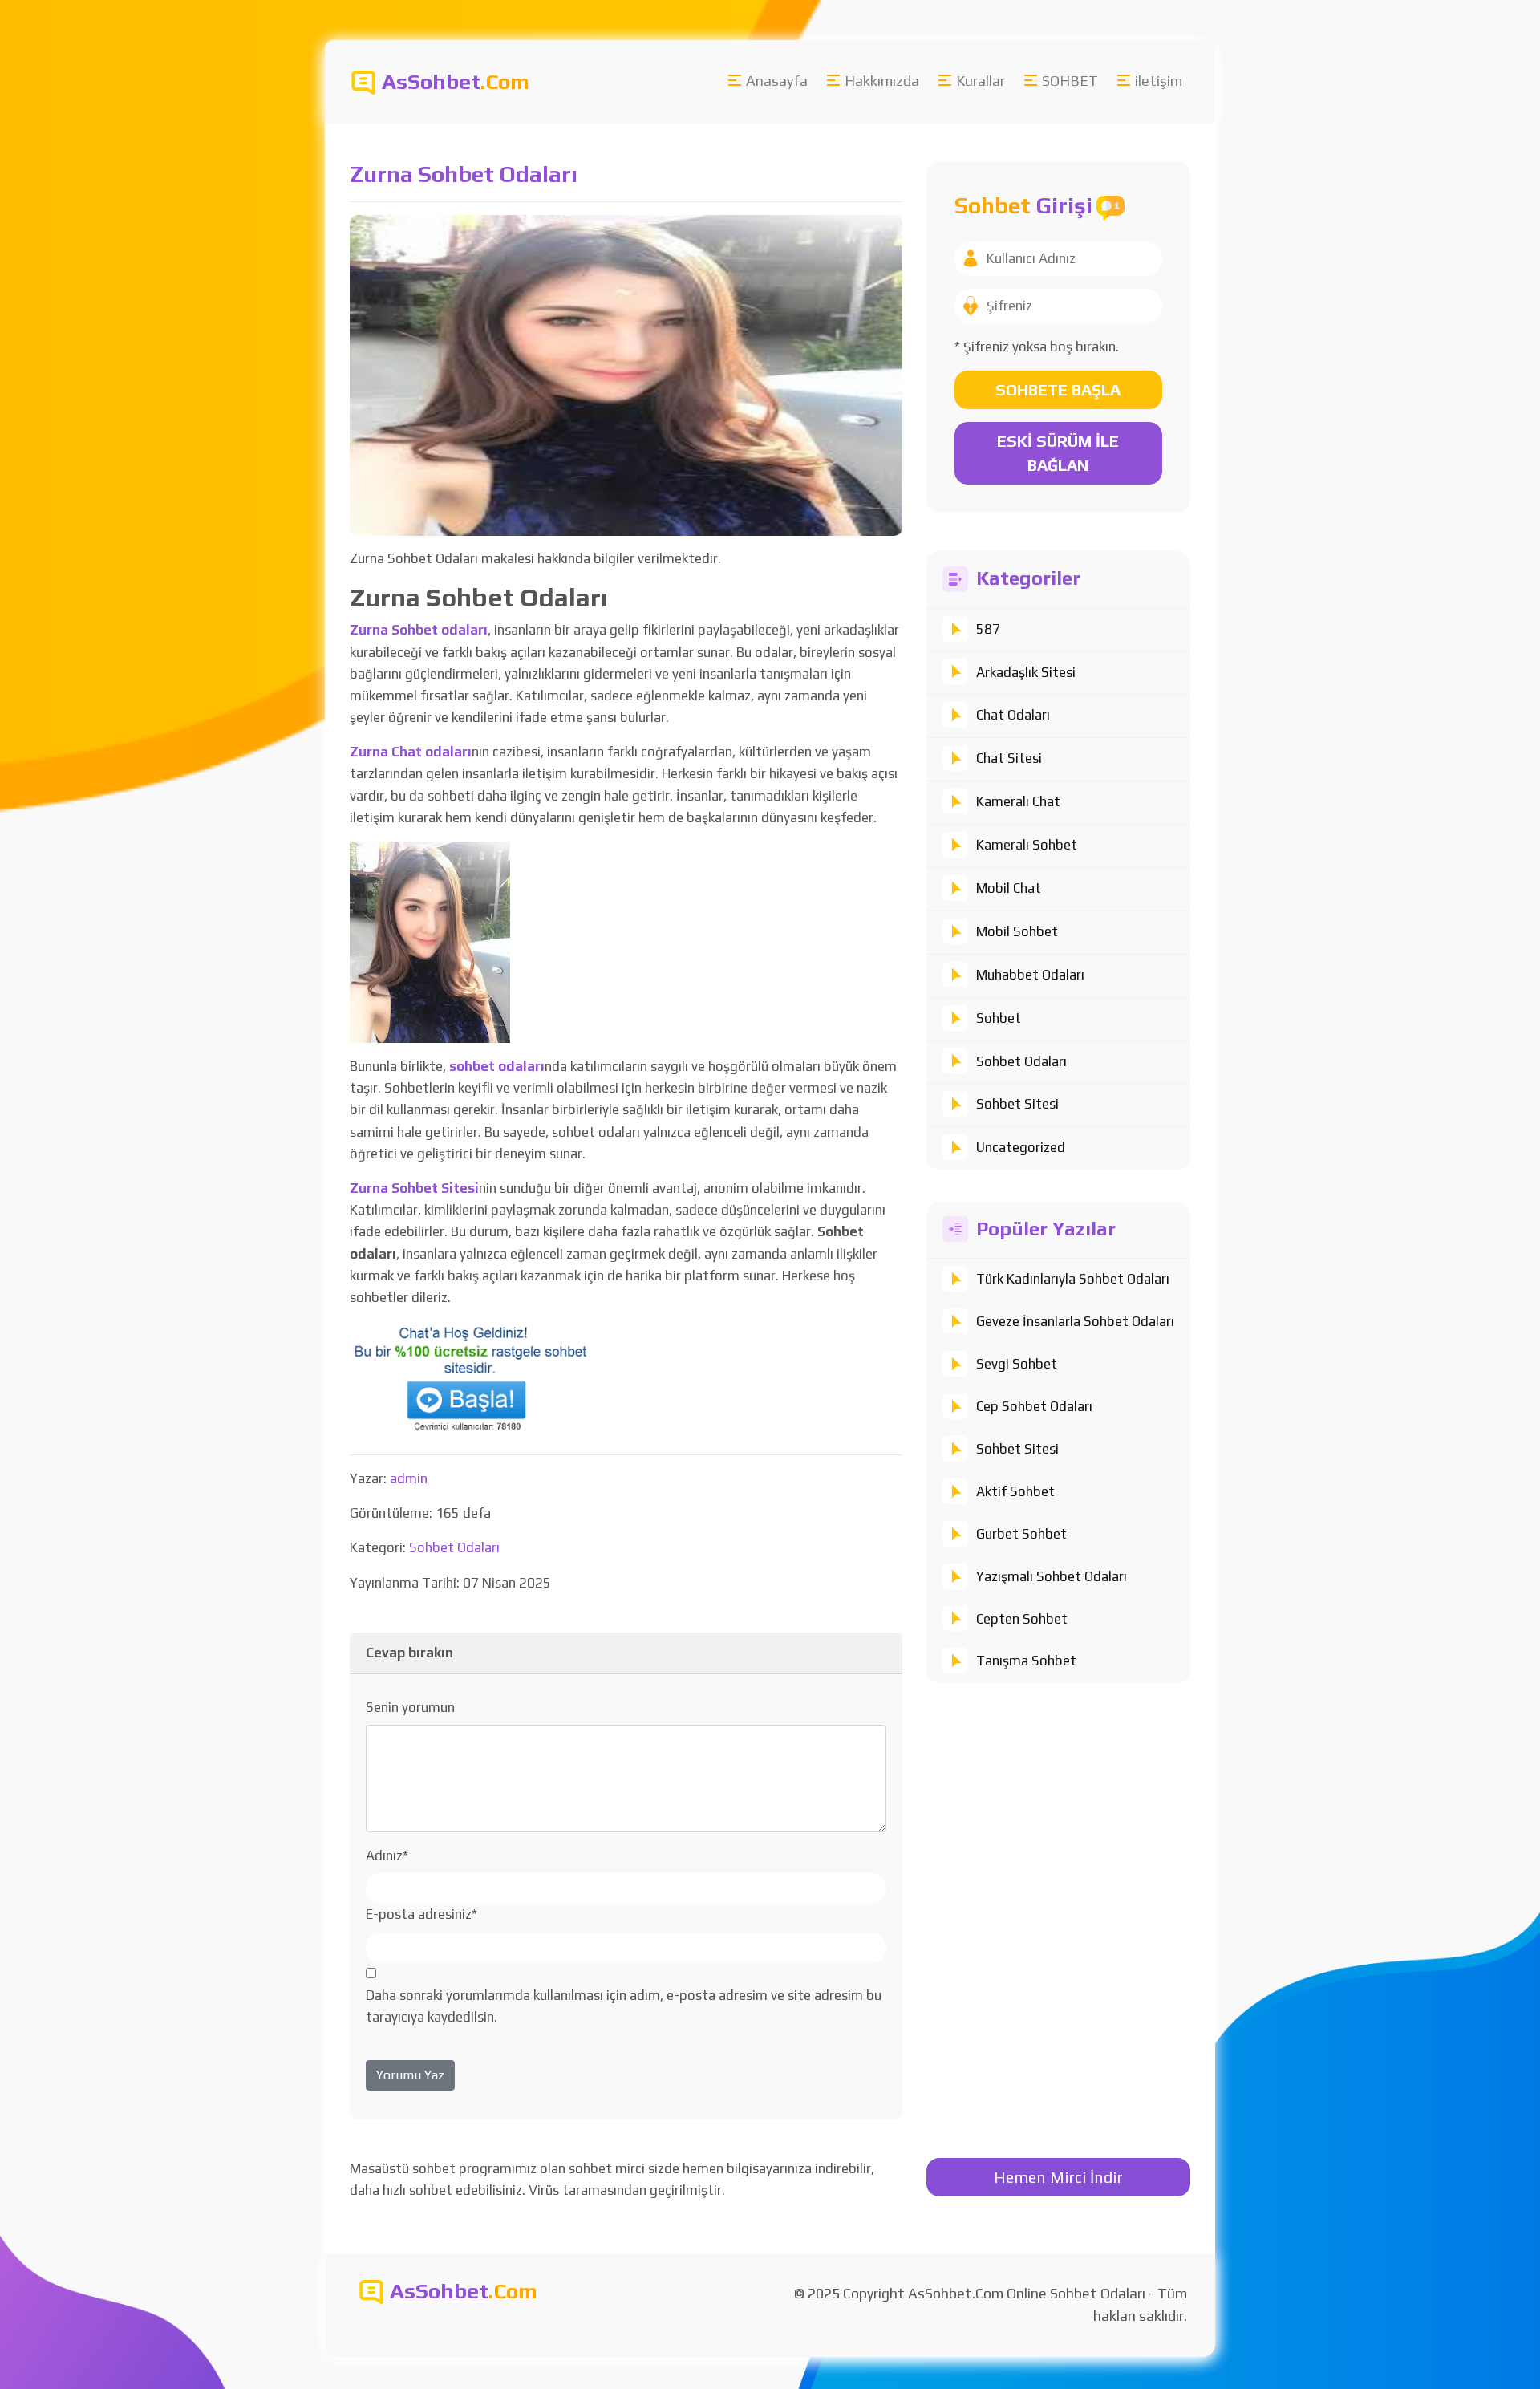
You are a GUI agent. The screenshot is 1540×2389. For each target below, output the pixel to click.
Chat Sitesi (1009, 758)
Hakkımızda (882, 81)
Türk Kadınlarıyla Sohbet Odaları (1073, 1279)
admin (409, 1478)
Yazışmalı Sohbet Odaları (1052, 1576)
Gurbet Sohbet (1021, 1534)
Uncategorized (1021, 1147)
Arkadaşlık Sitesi (1026, 672)
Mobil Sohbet (1017, 931)
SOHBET (1070, 81)
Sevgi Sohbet (1017, 1364)
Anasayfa (777, 81)
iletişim (1159, 81)
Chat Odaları (1013, 715)
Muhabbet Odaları (1030, 975)
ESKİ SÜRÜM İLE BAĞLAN (1058, 453)
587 (988, 629)
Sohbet (999, 1018)
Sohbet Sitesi (1017, 1104)
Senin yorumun (410, 1707)
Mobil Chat (1009, 888)
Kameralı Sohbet (1027, 845)
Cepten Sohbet (1022, 1619)
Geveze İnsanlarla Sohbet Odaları (1075, 1321)
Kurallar (981, 81)
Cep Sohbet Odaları (1034, 1406)
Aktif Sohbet (1015, 1491)
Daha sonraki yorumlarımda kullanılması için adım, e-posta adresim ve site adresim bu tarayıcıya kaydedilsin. (624, 2006)
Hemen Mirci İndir (1058, 2177)
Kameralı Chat (1018, 801)
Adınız (387, 1856)
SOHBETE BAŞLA (1058, 389)
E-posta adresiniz (421, 1914)
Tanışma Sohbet (1026, 1661)
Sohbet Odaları (1021, 1061)
